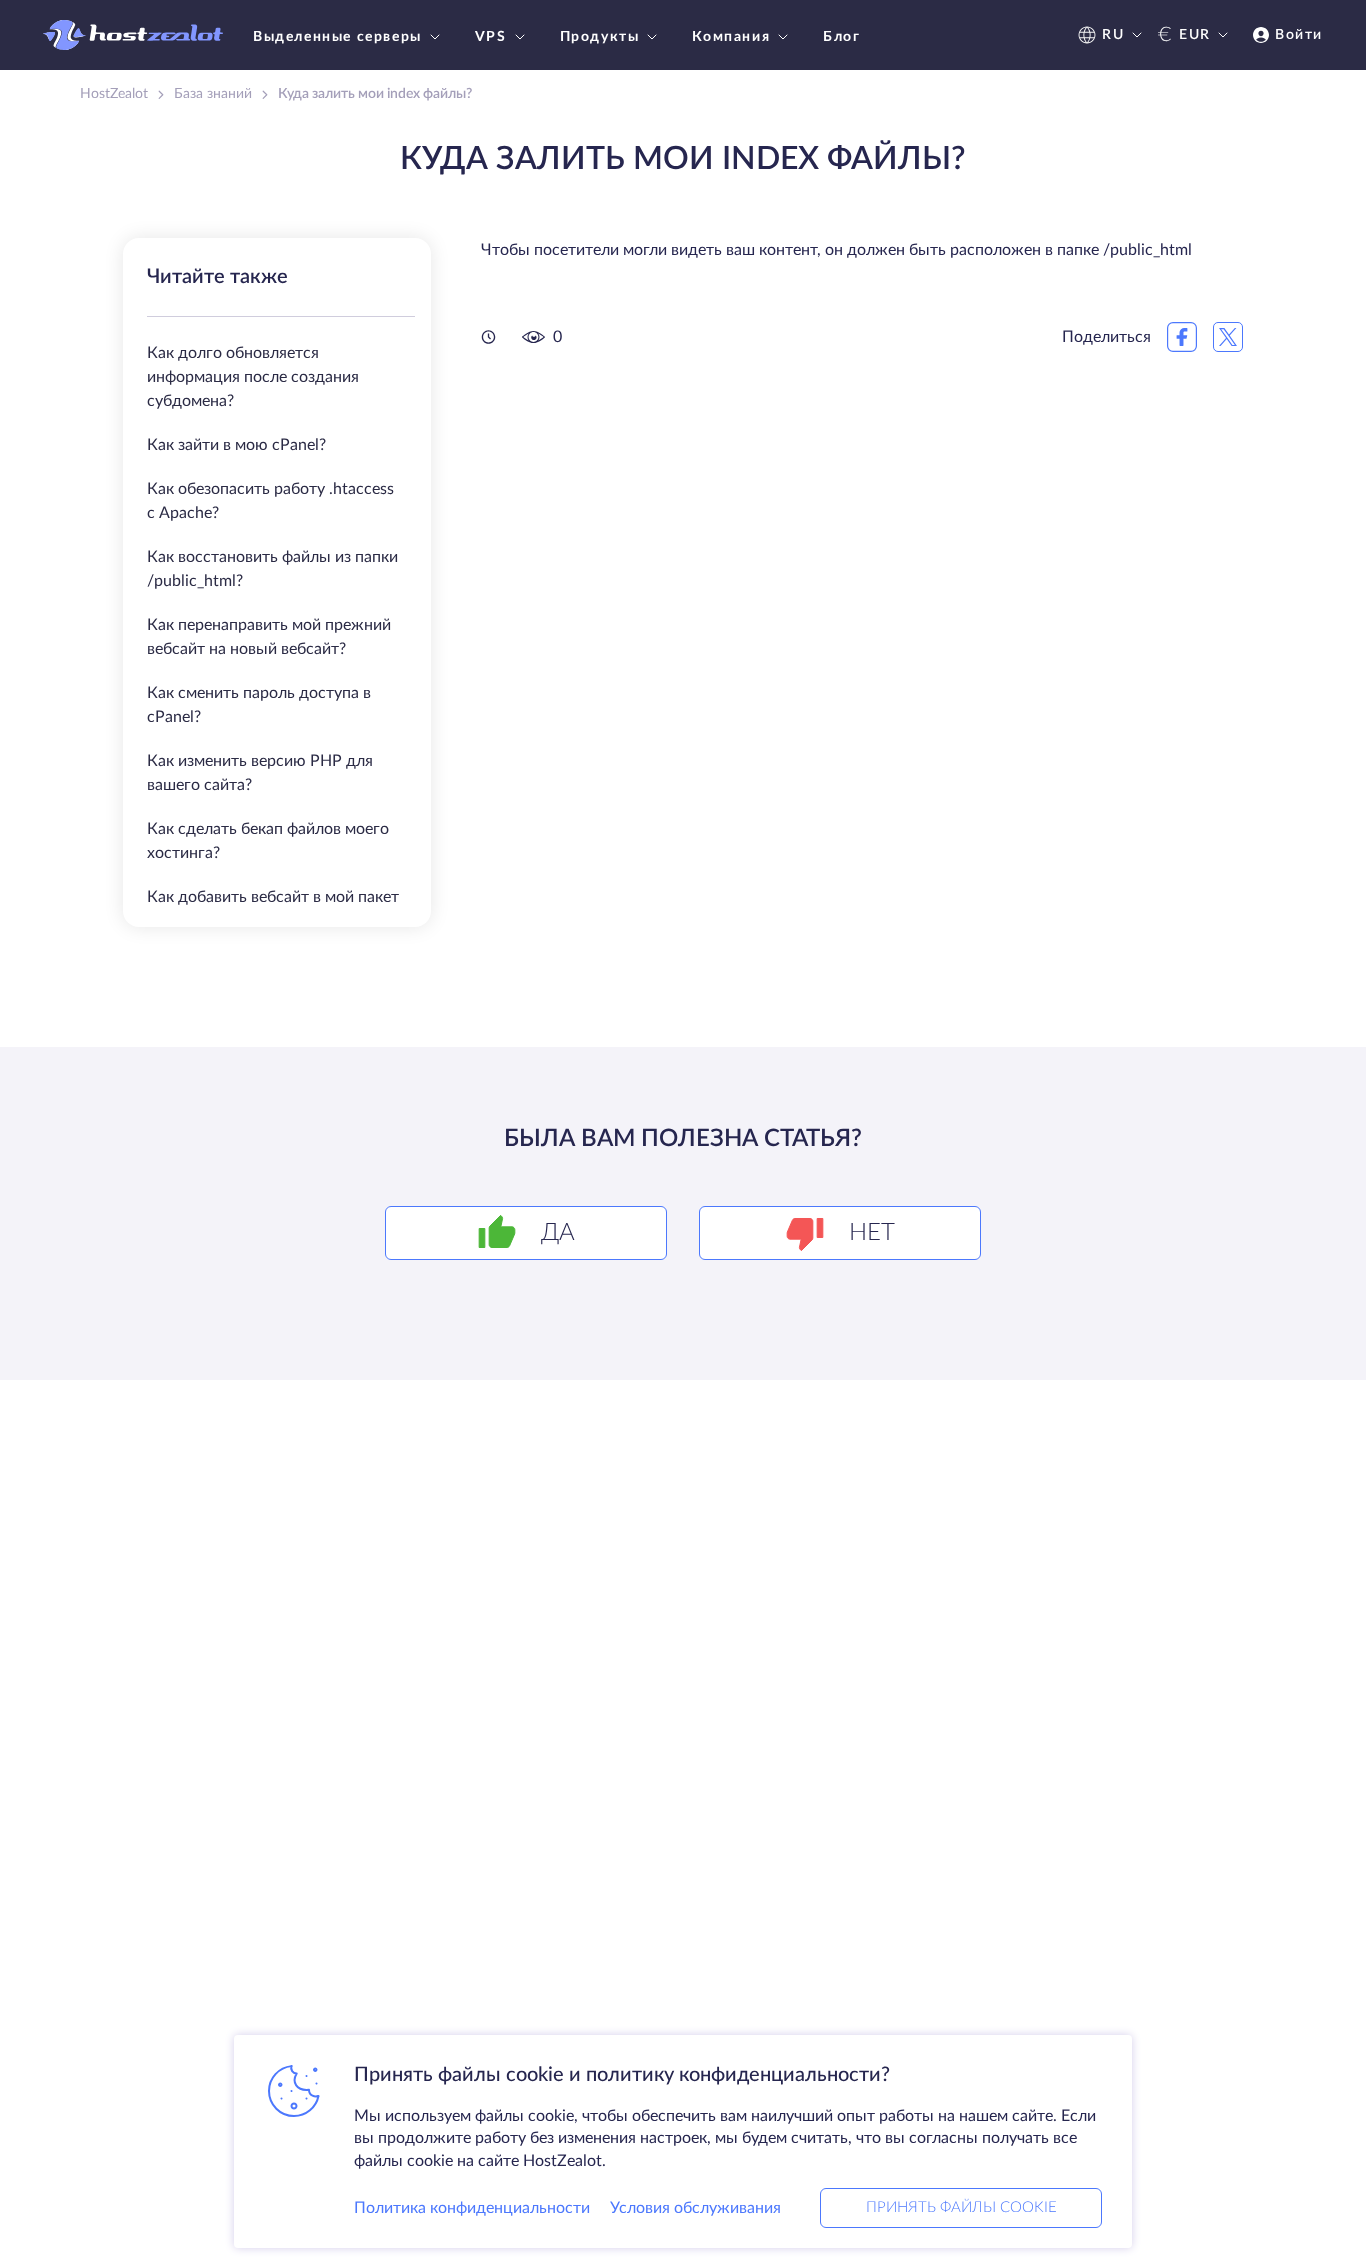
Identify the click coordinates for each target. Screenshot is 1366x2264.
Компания (731, 37)
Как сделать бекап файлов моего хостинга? (268, 841)
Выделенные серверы (337, 37)
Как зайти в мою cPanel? (236, 445)
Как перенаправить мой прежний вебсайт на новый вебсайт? (269, 637)
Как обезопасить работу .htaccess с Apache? (270, 501)
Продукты (600, 37)
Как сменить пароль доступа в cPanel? (259, 705)
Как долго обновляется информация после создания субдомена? (253, 377)
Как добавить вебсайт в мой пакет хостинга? (273, 909)
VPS (491, 37)
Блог (841, 37)
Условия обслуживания (695, 2208)
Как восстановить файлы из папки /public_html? (272, 569)
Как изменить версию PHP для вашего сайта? (260, 773)
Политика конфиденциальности (472, 2208)
